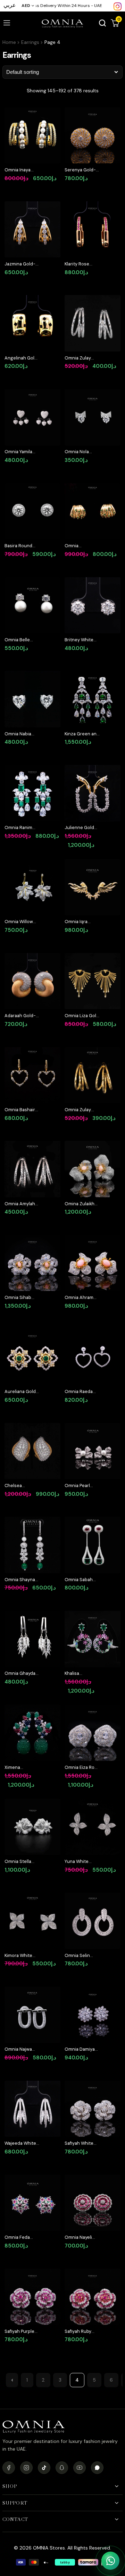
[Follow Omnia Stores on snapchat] (62, 2468)
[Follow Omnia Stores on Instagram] (118, 6)
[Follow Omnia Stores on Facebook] (9, 2468)
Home (9, 42)
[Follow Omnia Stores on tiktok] (44, 2468)
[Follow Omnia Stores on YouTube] (80, 2468)
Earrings (30, 42)
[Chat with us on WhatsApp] (110, 2561)
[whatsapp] (97, 2468)
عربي (10, 5)
